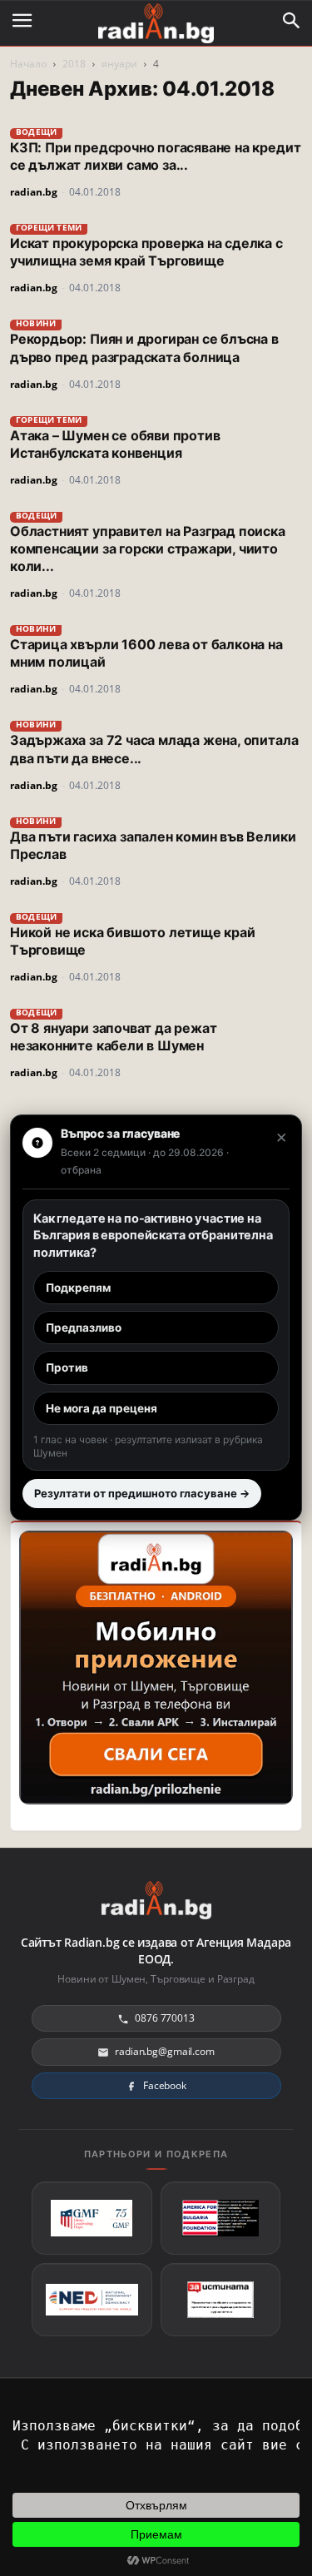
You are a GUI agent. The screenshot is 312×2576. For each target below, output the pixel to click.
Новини (36, 323)
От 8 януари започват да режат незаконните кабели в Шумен (113, 1037)
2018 (74, 64)
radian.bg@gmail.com (165, 2051)
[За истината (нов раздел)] (221, 2300)
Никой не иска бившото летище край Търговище (133, 941)
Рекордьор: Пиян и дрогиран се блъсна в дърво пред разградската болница (144, 347)
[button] (292, 21)
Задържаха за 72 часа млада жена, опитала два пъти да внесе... (154, 749)
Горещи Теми (49, 227)
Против (67, 1367)
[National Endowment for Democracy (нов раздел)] (92, 2300)
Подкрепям (78, 1288)
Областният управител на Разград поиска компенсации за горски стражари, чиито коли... (148, 548)
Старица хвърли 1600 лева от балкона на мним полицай (146, 653)
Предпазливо (84, 1328)
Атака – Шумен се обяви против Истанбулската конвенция (115, 444)
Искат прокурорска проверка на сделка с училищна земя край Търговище (146, 252)
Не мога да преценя (102, 1408)
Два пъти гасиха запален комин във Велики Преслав (153, 845)
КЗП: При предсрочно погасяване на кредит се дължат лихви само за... (155, 156)
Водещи (36, 132)
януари (119, 64)
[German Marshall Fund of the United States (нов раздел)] (92, 2218)
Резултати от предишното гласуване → (142, 1493)
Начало (28, 64)
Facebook (165, 2085)
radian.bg (34, 192)
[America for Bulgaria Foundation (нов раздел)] (221, 2218)
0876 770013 (165, 2018)
